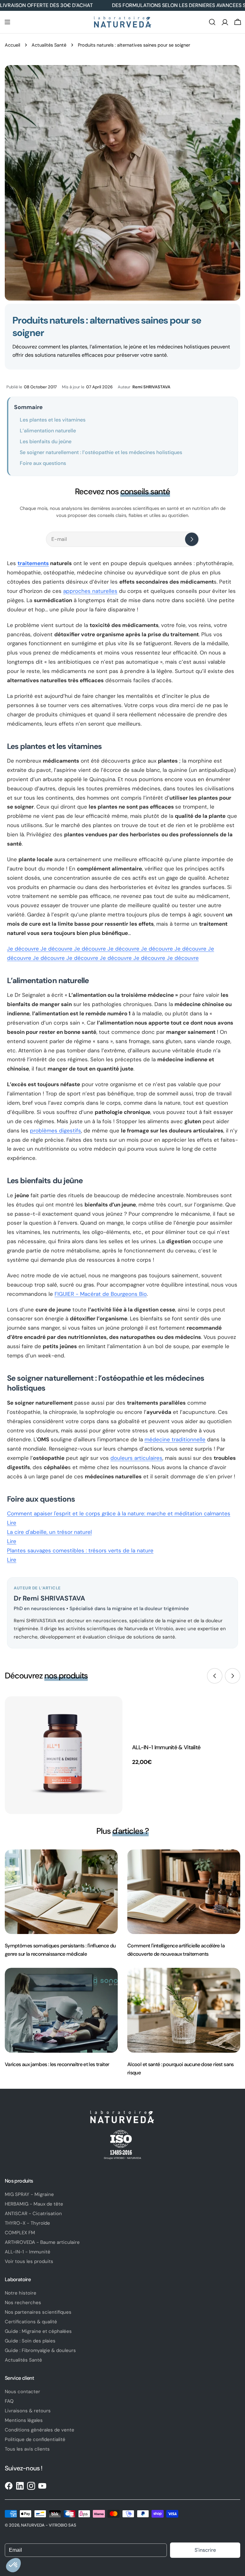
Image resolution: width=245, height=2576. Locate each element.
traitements (33, 563)
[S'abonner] (192, 539)
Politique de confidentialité (35, 2439)
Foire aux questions (43, 463)
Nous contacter (22, 2392)
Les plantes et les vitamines (53, 420)
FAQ (9, 2401)
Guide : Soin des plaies (30, 2341)
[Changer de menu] (7, 22)
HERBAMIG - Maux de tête (34, 2204)
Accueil (12, 45)
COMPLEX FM (20, 2233)
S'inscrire (205, 2550)
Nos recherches (23, 2303)
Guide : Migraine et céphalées (38, 2331)
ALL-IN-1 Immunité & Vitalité (166, 1747)
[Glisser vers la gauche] (215, 1676)
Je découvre (24, 949)
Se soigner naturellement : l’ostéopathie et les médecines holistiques (101, 452)
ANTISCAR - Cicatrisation (33, 2214)
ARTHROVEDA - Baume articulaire (42, 2242)
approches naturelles (90, 591)
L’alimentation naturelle (48, 431)
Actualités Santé (49, 45)
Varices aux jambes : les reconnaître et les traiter (57, 2064)
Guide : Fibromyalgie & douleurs (40, 2350)
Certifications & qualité (31, 2322)
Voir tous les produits (29, 2261)
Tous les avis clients (27, 2449)
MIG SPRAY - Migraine (29, 2194)
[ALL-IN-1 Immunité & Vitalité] (64, 1755)
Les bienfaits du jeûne (46, 441)
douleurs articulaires (136, 1458)
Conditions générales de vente (40, 2430)
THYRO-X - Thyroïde (27, 2223)
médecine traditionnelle (175, 1439)
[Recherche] (212, 22)
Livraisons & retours (28, 2411)
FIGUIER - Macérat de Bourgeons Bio (101, 1294)
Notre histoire (21, 2293)
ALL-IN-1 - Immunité (28, 2252)
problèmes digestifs (56, 1131)
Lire (119, 1518)
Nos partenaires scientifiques (38, 2312)
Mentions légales (24, 2420)
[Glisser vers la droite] (233, 1676)
